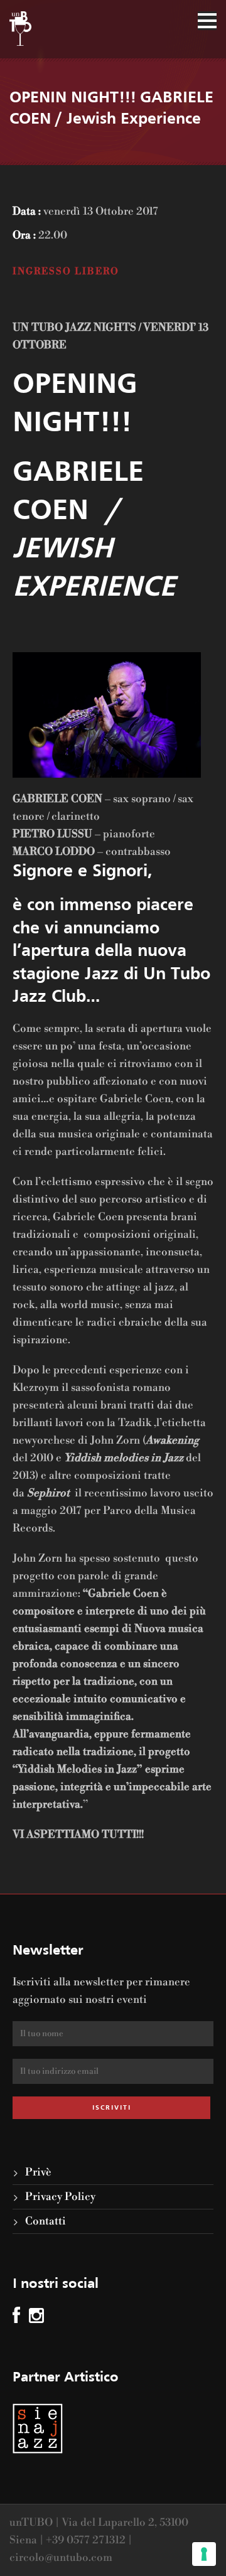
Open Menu (207, 21)
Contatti (46, 2221)
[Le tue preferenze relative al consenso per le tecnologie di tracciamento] (204, 2554)
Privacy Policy (60, 2197)
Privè (38, 2172)
